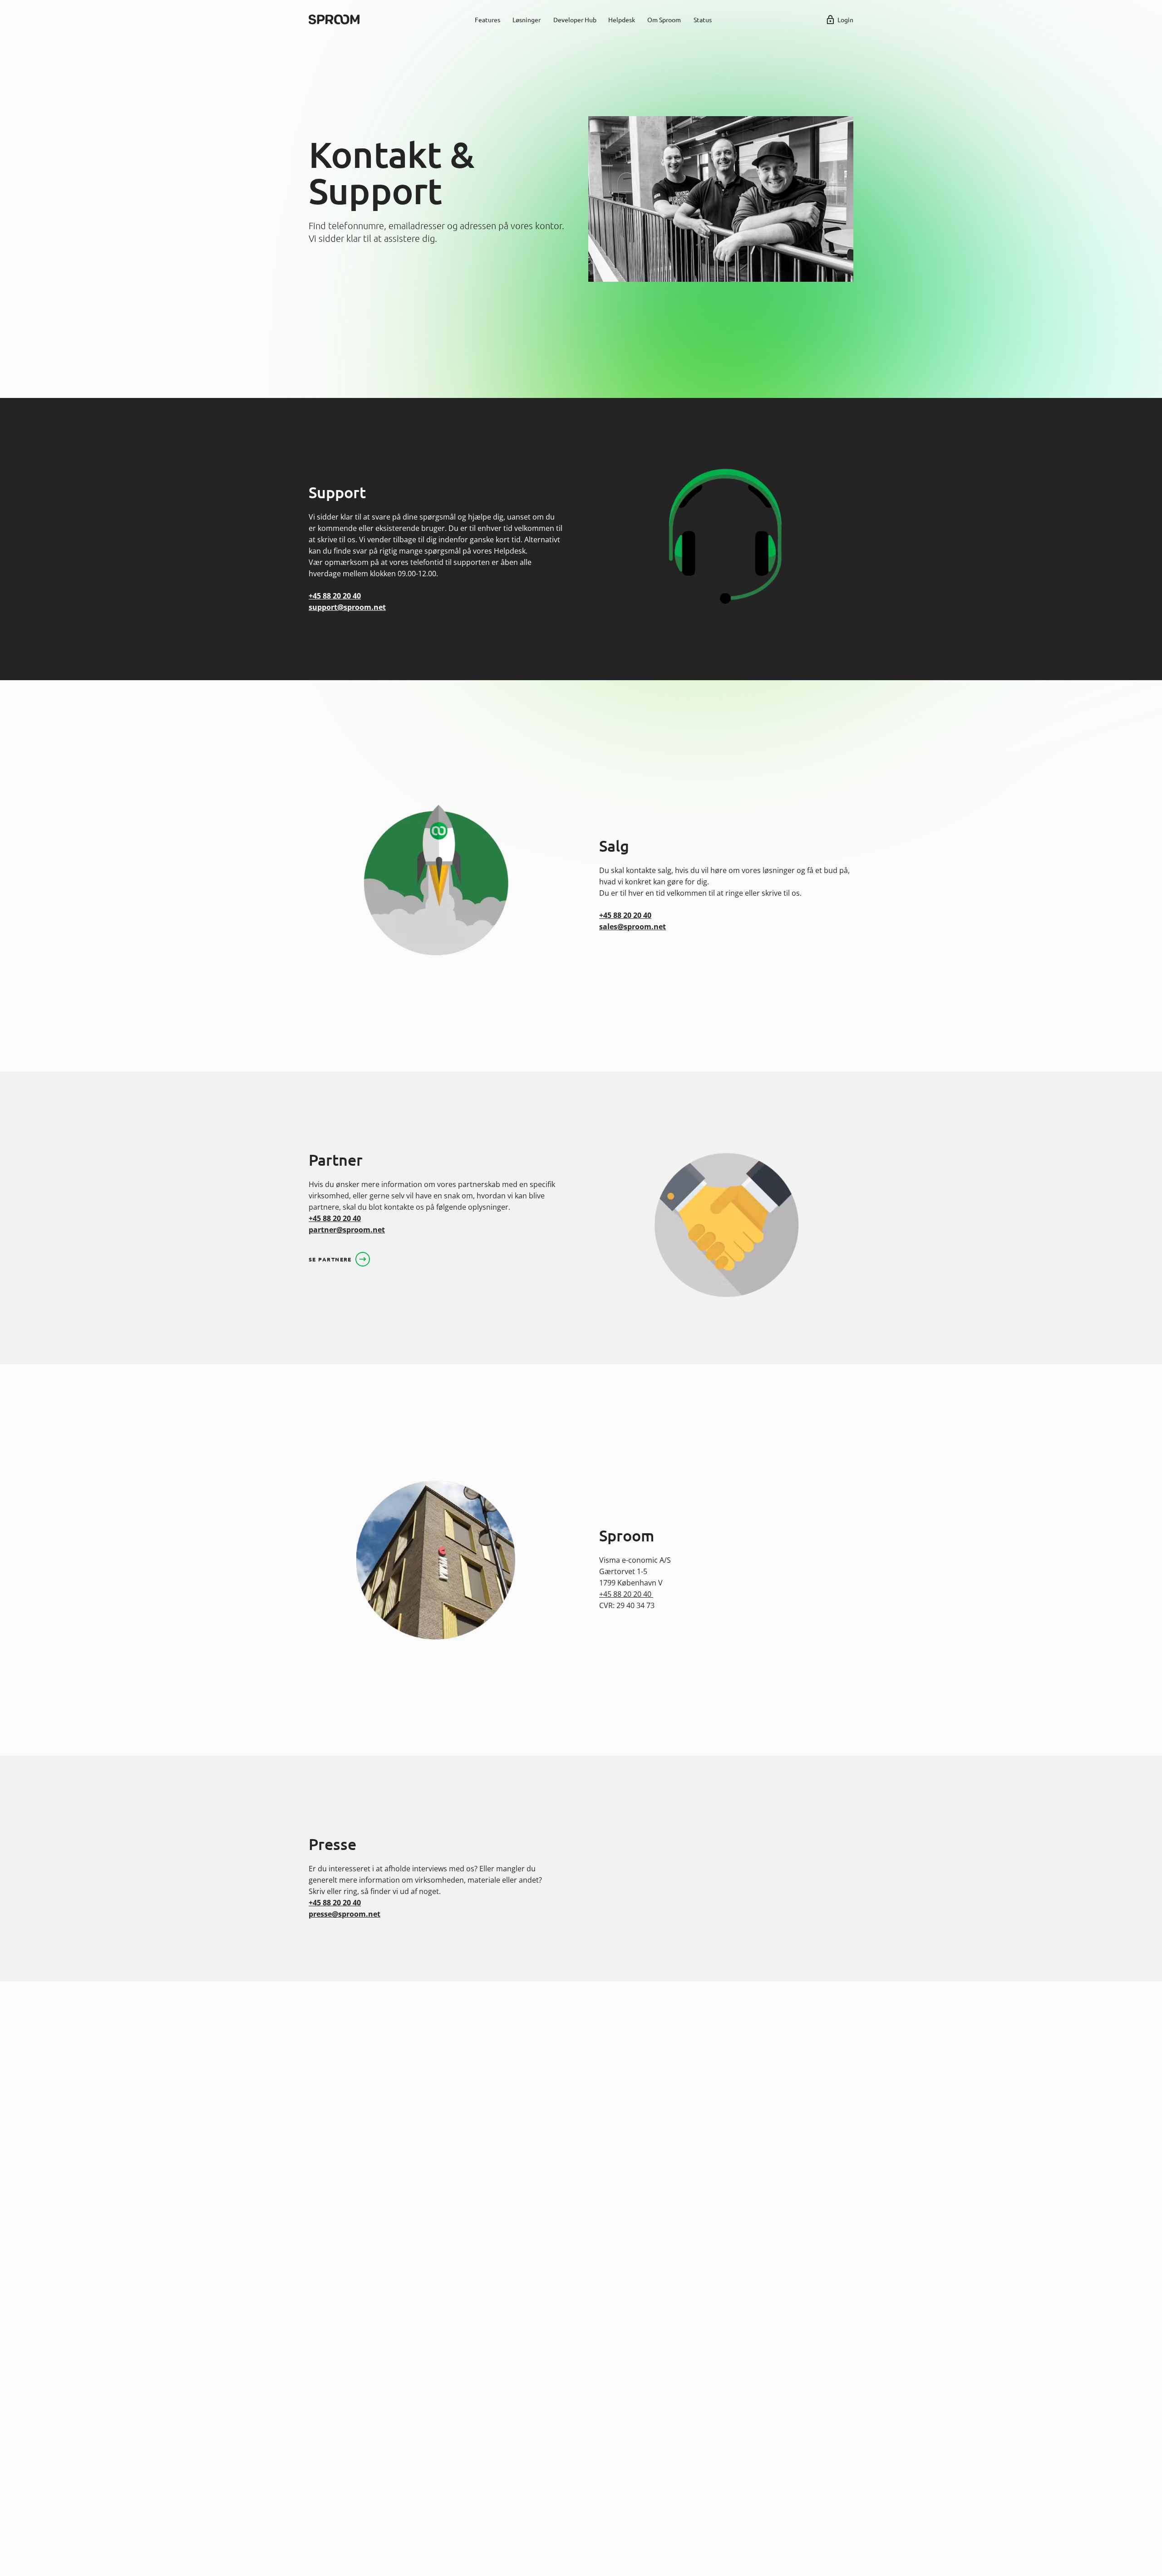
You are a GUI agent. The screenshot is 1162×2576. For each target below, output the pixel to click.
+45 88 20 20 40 (335, 596)
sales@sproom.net (633, 927)
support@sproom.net (347, 607)
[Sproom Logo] (334, 20)
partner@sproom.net (347, 1230)
